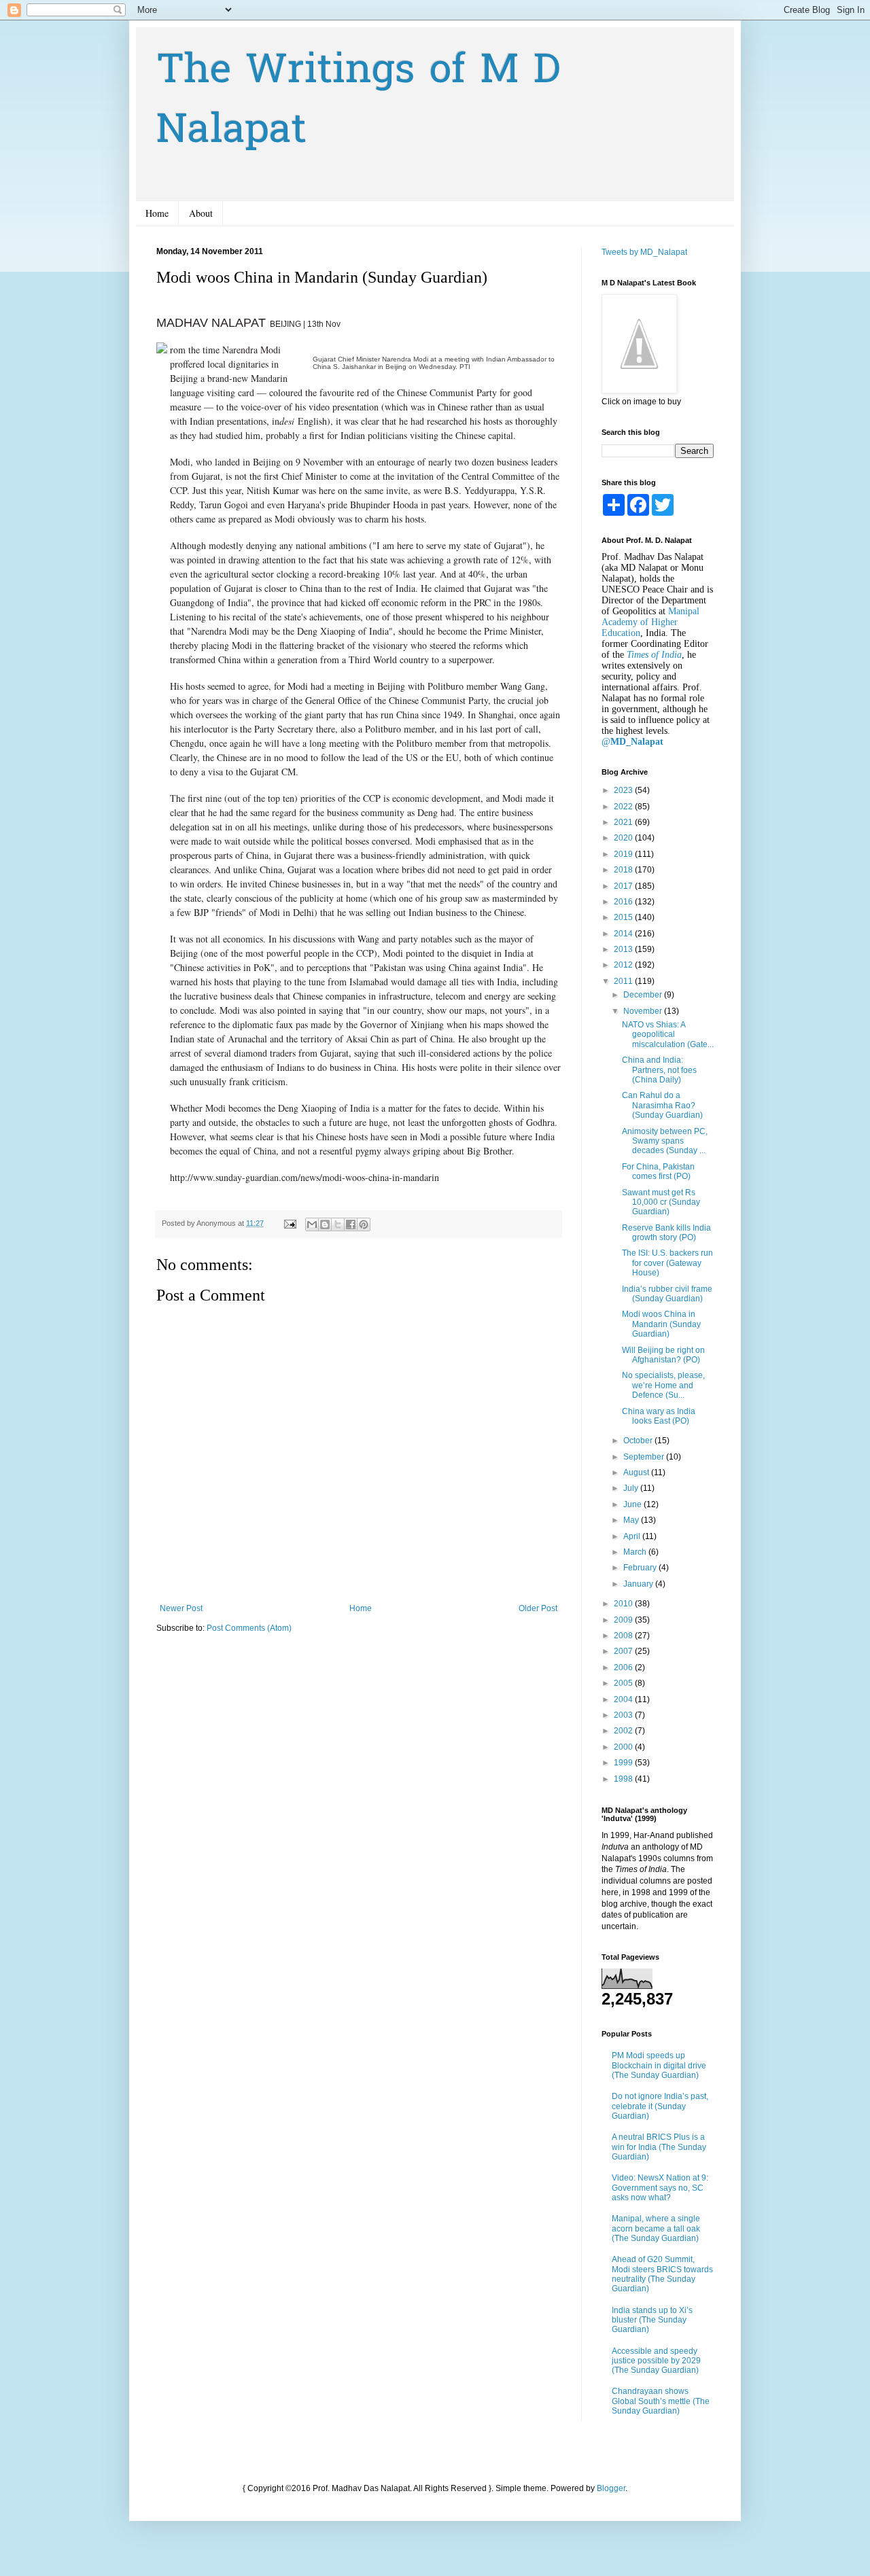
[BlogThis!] (325, 1224)
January (639, 1584)
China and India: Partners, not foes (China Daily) (659, 1070)
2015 (624, 917)
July (632, 1488)
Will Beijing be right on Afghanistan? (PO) (663, 1355)
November (644, 1011)
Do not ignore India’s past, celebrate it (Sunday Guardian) (660, 2106)
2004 (624, 1699)
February (641, 1568)
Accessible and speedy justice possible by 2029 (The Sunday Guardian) (656, 2361)
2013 (624, 949)
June (633, 1504)
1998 (624, 1779)
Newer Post (181, 1608)
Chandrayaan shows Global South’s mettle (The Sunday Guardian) (661, 2401)
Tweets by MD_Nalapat (644, 252)
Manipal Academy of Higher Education (650, 622)
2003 (624, 1715)
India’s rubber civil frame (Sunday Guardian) (667, 1294)
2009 (624, 1620)
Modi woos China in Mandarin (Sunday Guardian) (661, 1324)
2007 (624, 1651)
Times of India (654, 655)
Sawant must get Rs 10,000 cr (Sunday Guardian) (661, 1202)
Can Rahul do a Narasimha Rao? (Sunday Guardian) (662, 1105)
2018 (624, 870)
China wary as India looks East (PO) (659, 1416)
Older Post (538, 1608)
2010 (624, 1604)
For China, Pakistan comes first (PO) (658, 1171)
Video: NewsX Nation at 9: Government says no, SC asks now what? (660, 2188)
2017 (624, 886)
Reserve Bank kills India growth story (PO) (666, 1233)
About (201, 213)
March (636, 1552)
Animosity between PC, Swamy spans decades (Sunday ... (665, 1141)
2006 (624, 1668)
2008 (624, 1636)
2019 (624, 854)
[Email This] (312, 1224)
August (637, 1472)
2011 (624, 981)
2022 (624, 807)
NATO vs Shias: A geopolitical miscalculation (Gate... (668, 1035)
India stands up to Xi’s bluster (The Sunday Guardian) (652, 2320)
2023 (624, 790)
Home (157, 213)
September (645, 1457)
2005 (624, 1683)
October (639, 1441)
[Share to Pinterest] (364, 1224)
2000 (624, 1747)
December (644, 995)
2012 (624, 965)
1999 (624, 1763)
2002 (624, 1731)
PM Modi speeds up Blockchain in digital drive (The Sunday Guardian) (659, 2065)
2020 (624, 838)
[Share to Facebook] (351, 1224)
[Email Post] (290, 1223)
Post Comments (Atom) (249, 1628)
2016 (624, 902)
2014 (624, 934)
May (632, 1520)
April (633, 1536)
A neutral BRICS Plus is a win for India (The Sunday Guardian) (659, 2147)
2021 (624, 822)
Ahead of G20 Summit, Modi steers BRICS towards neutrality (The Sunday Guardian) (662, 2274)
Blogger (611, 2488)
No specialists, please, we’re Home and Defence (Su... (663, 1385)
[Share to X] (338, 1224)
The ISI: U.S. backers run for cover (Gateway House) (667, 1263)
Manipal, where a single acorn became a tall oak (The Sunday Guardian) (656, 2228)
